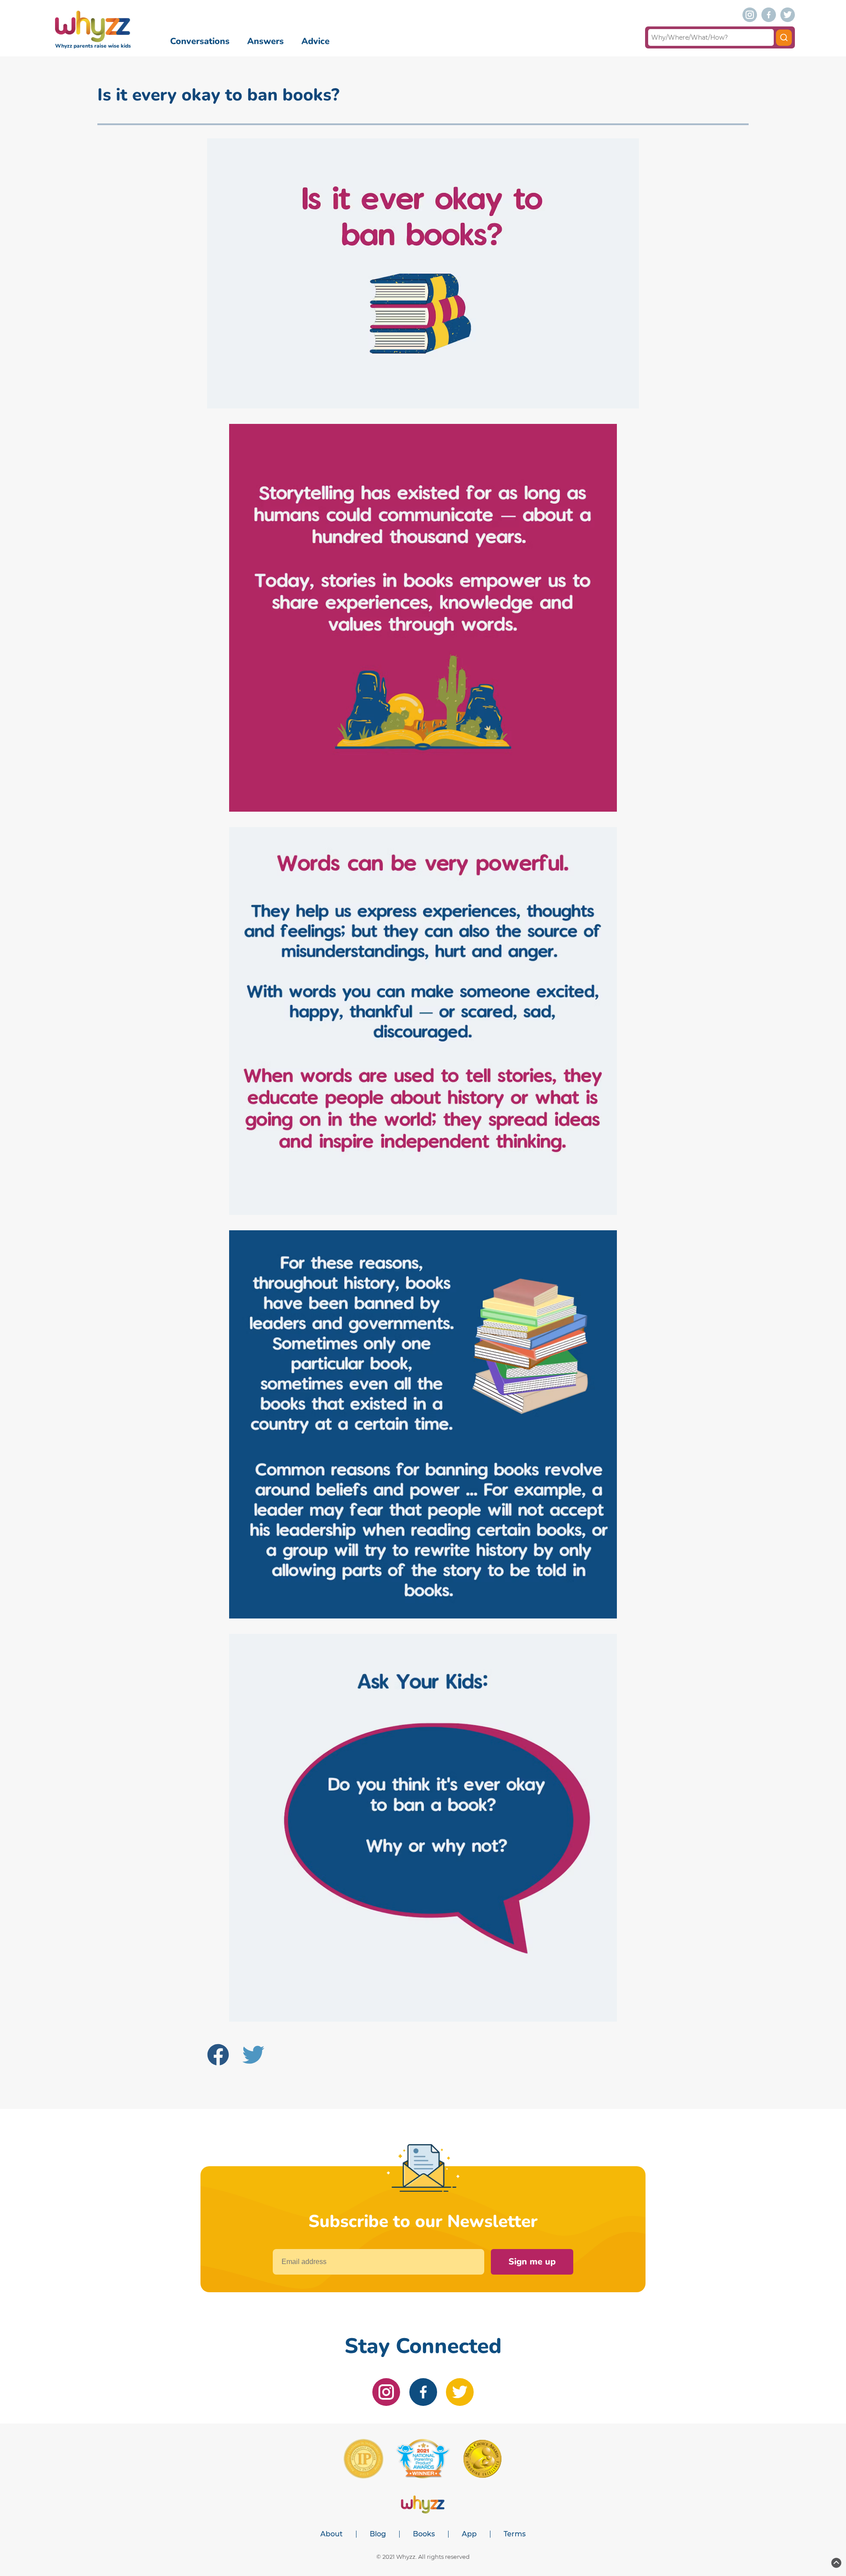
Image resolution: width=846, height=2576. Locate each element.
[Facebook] (221, 2056)
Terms (515, 2534)
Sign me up (532, 2262)
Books (424, 2534)
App (469, 2534)
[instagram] (750, 15)
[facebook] (769, 15)
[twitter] (788, 15)
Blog (378, 2534)
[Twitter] (257, 2056)
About (332, 2534)
